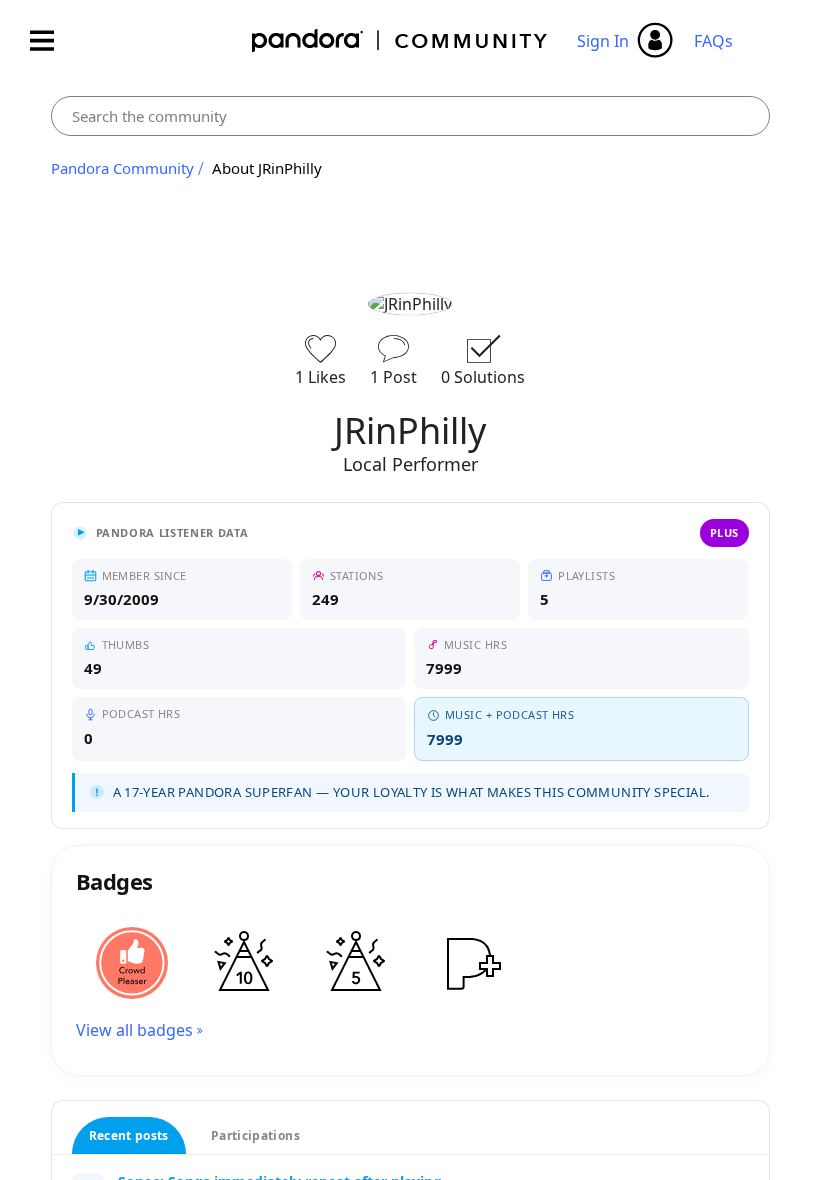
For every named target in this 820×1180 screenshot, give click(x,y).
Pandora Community (400, 40)
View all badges (134, 1030)
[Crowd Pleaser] (132, 963)
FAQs (713, 41)
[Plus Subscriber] (468, 963)
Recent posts (129, 1135)
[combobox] (410, 116)
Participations (255, 1135)
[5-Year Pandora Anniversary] (356, 963)
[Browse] (52, 40)
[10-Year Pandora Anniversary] (244, 963)
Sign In (603, 41)
